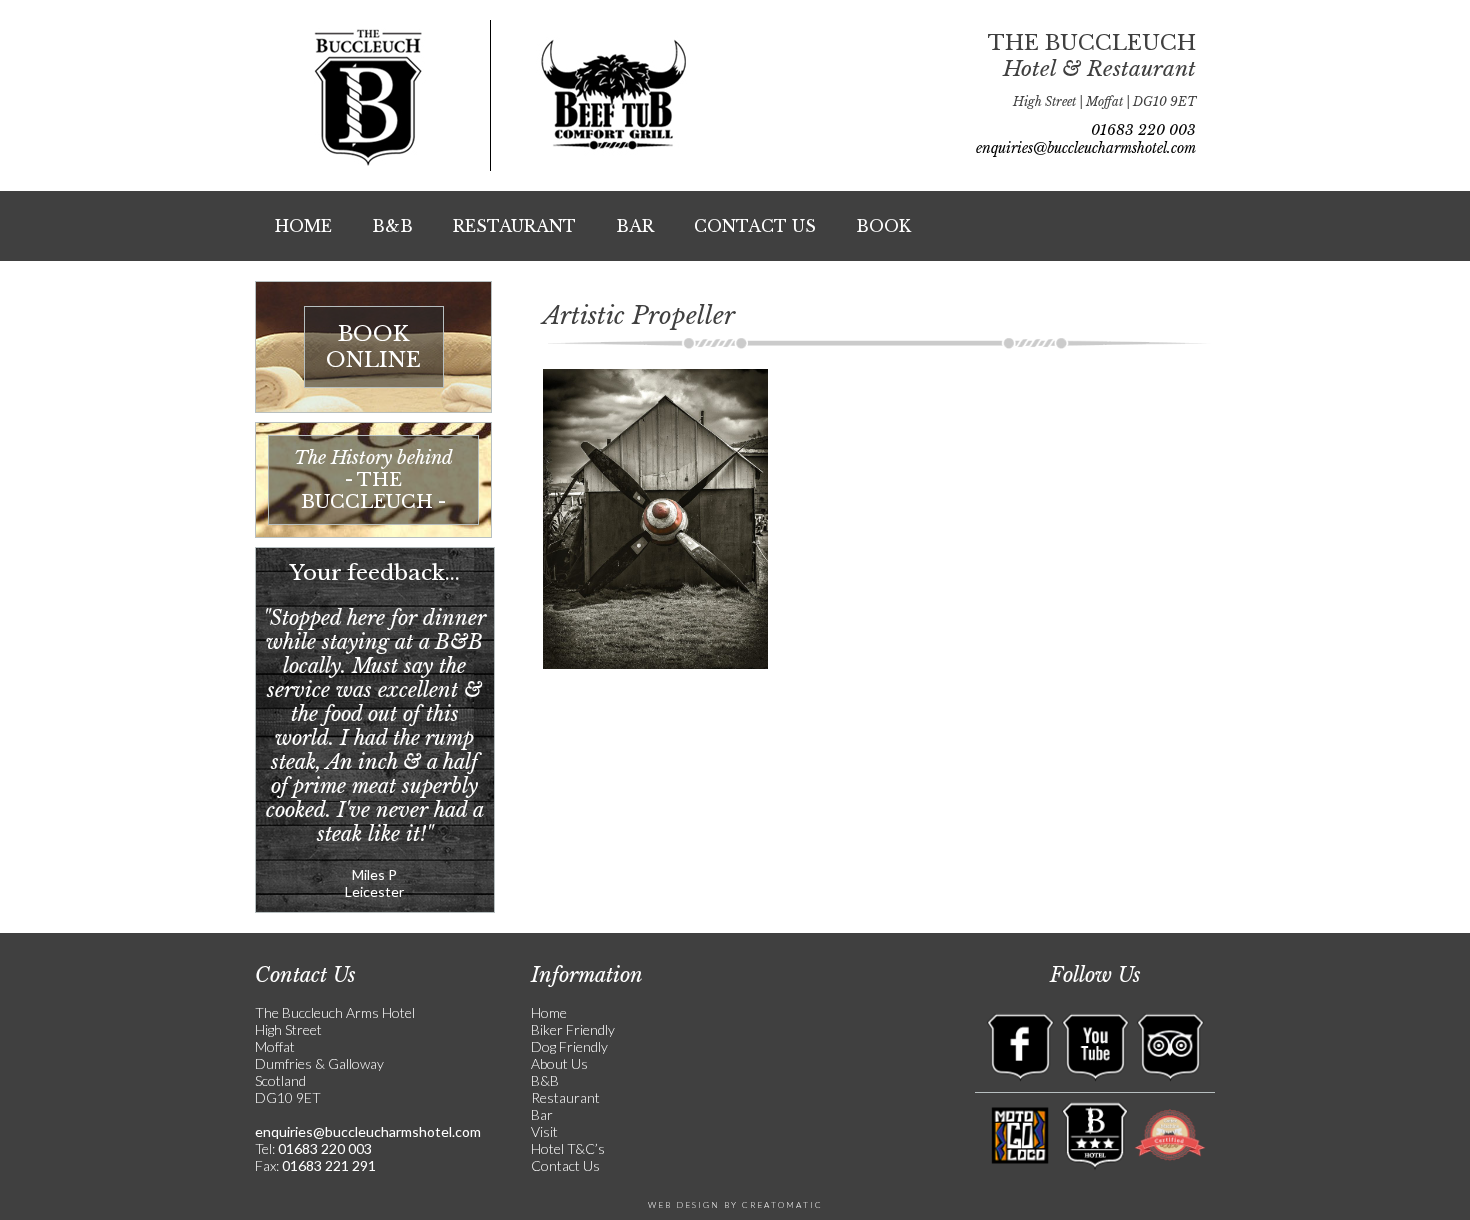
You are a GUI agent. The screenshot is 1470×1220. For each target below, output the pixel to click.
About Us (559, 1063)
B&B (392, 226)
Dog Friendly (569, 1046)
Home (303, 226)
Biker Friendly (573, 1029)
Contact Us (755, 226)
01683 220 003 (1143, 130)
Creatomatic (782, 1205)
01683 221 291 (327, 1165)
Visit (544, 1131)
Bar (635, 226)
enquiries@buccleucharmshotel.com (1086, 148)
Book (883, 226)
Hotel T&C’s (568, 1148)
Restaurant (514, 226)
